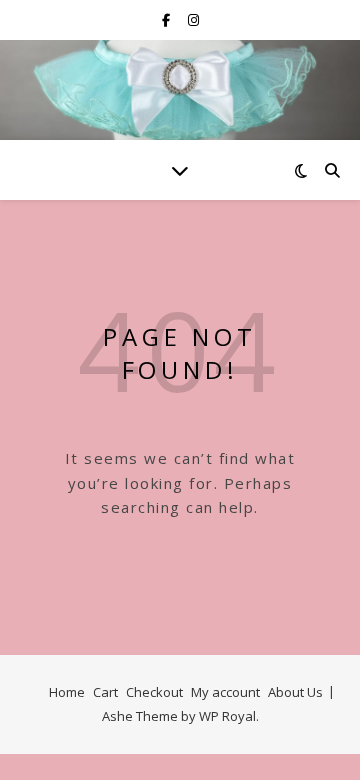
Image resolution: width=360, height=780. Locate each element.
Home (67, 692)
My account (225, 692)
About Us (295, 692)
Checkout (154, 692)
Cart (105, 692)
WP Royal (227, 716)
